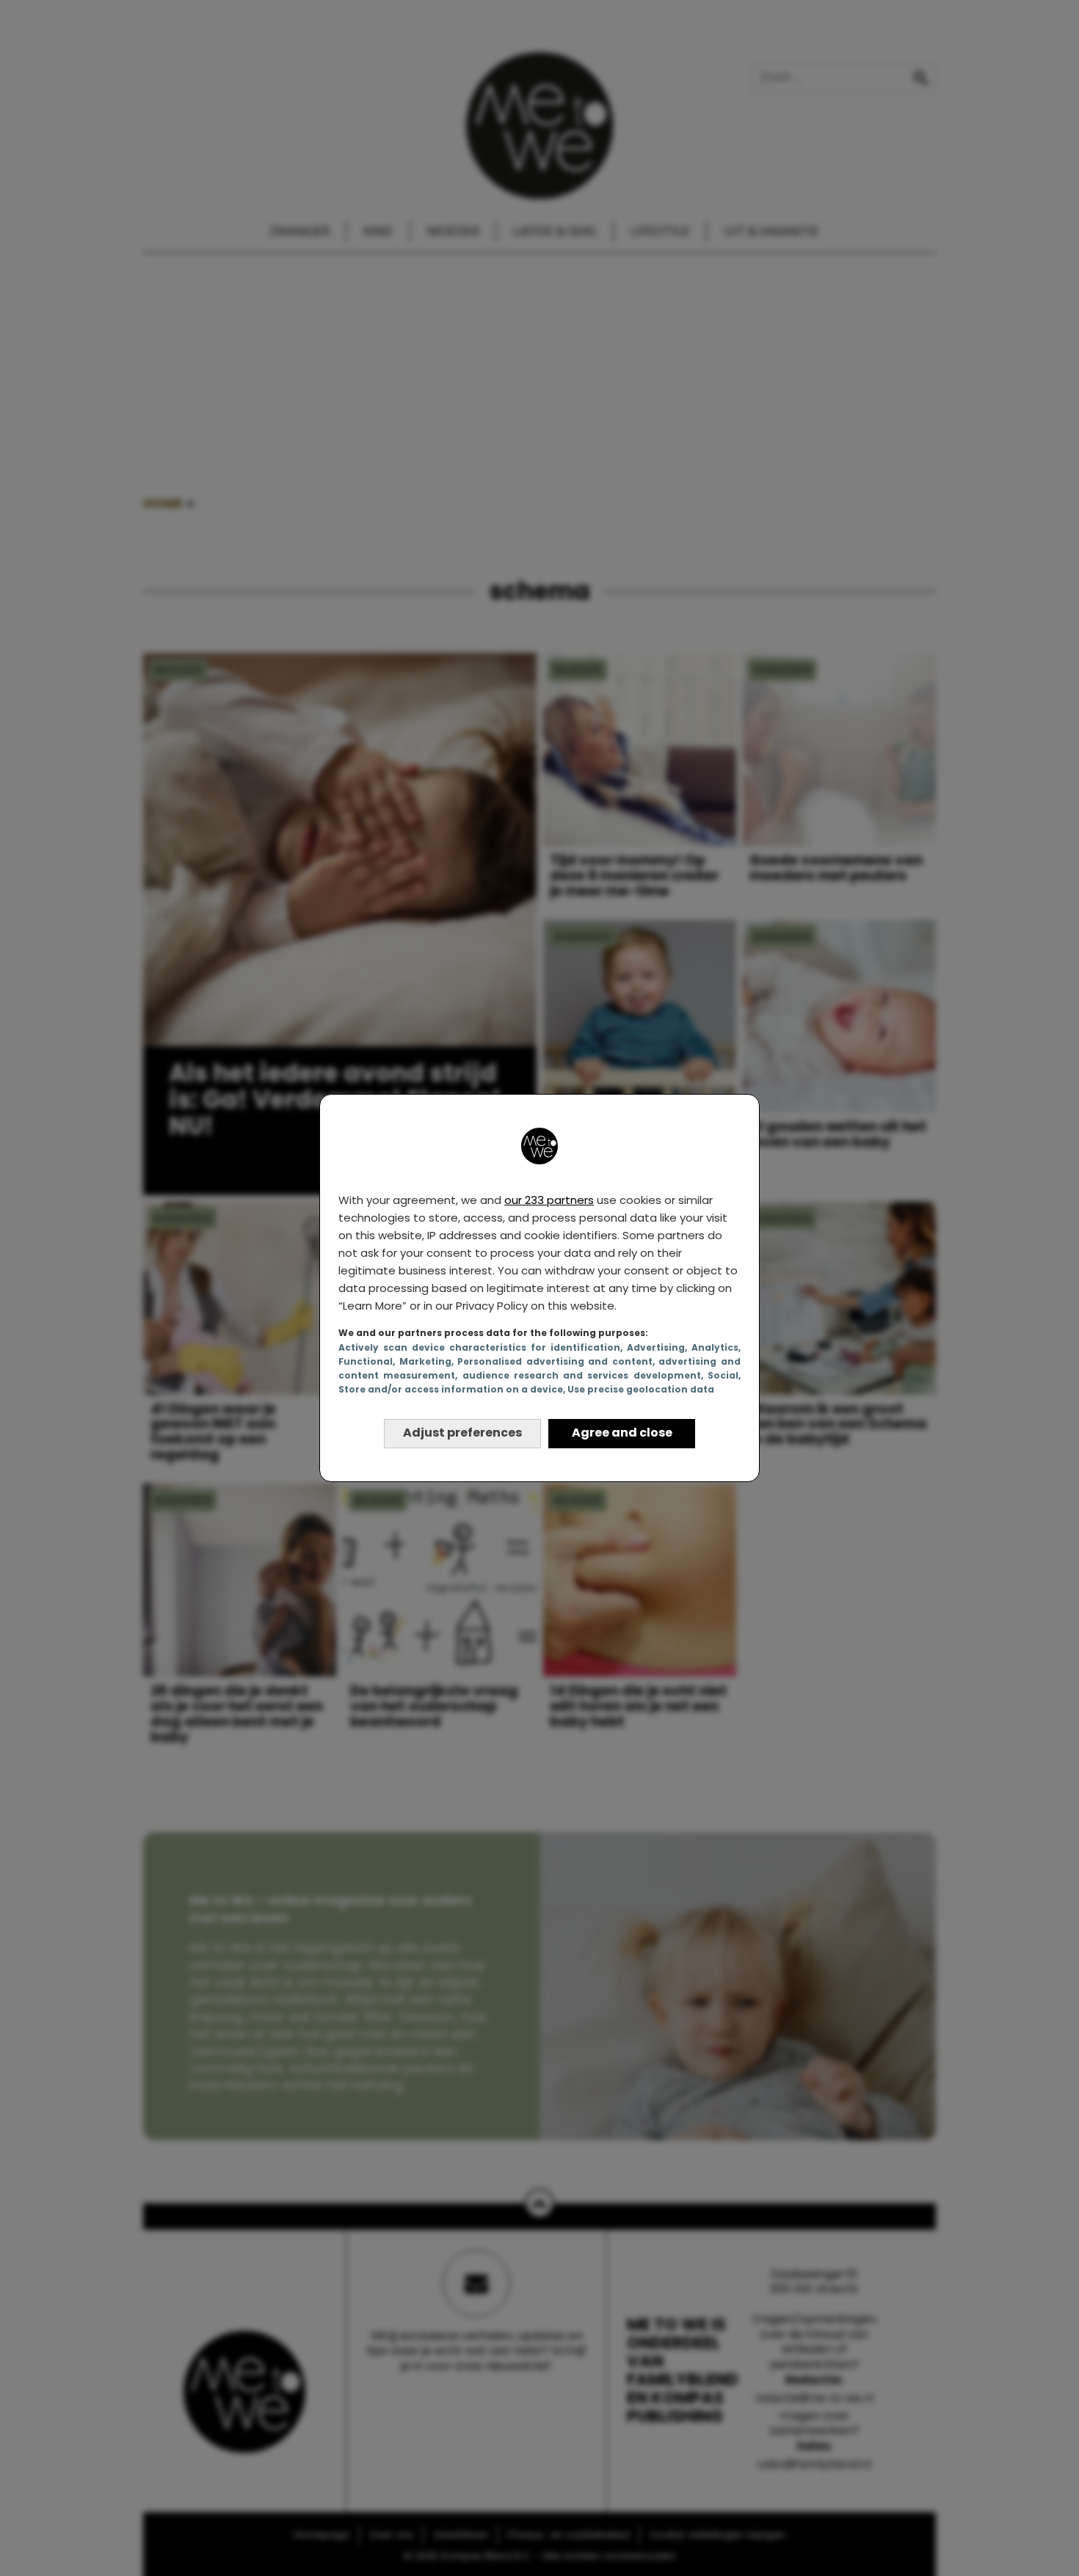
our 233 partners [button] (549, 1200)
